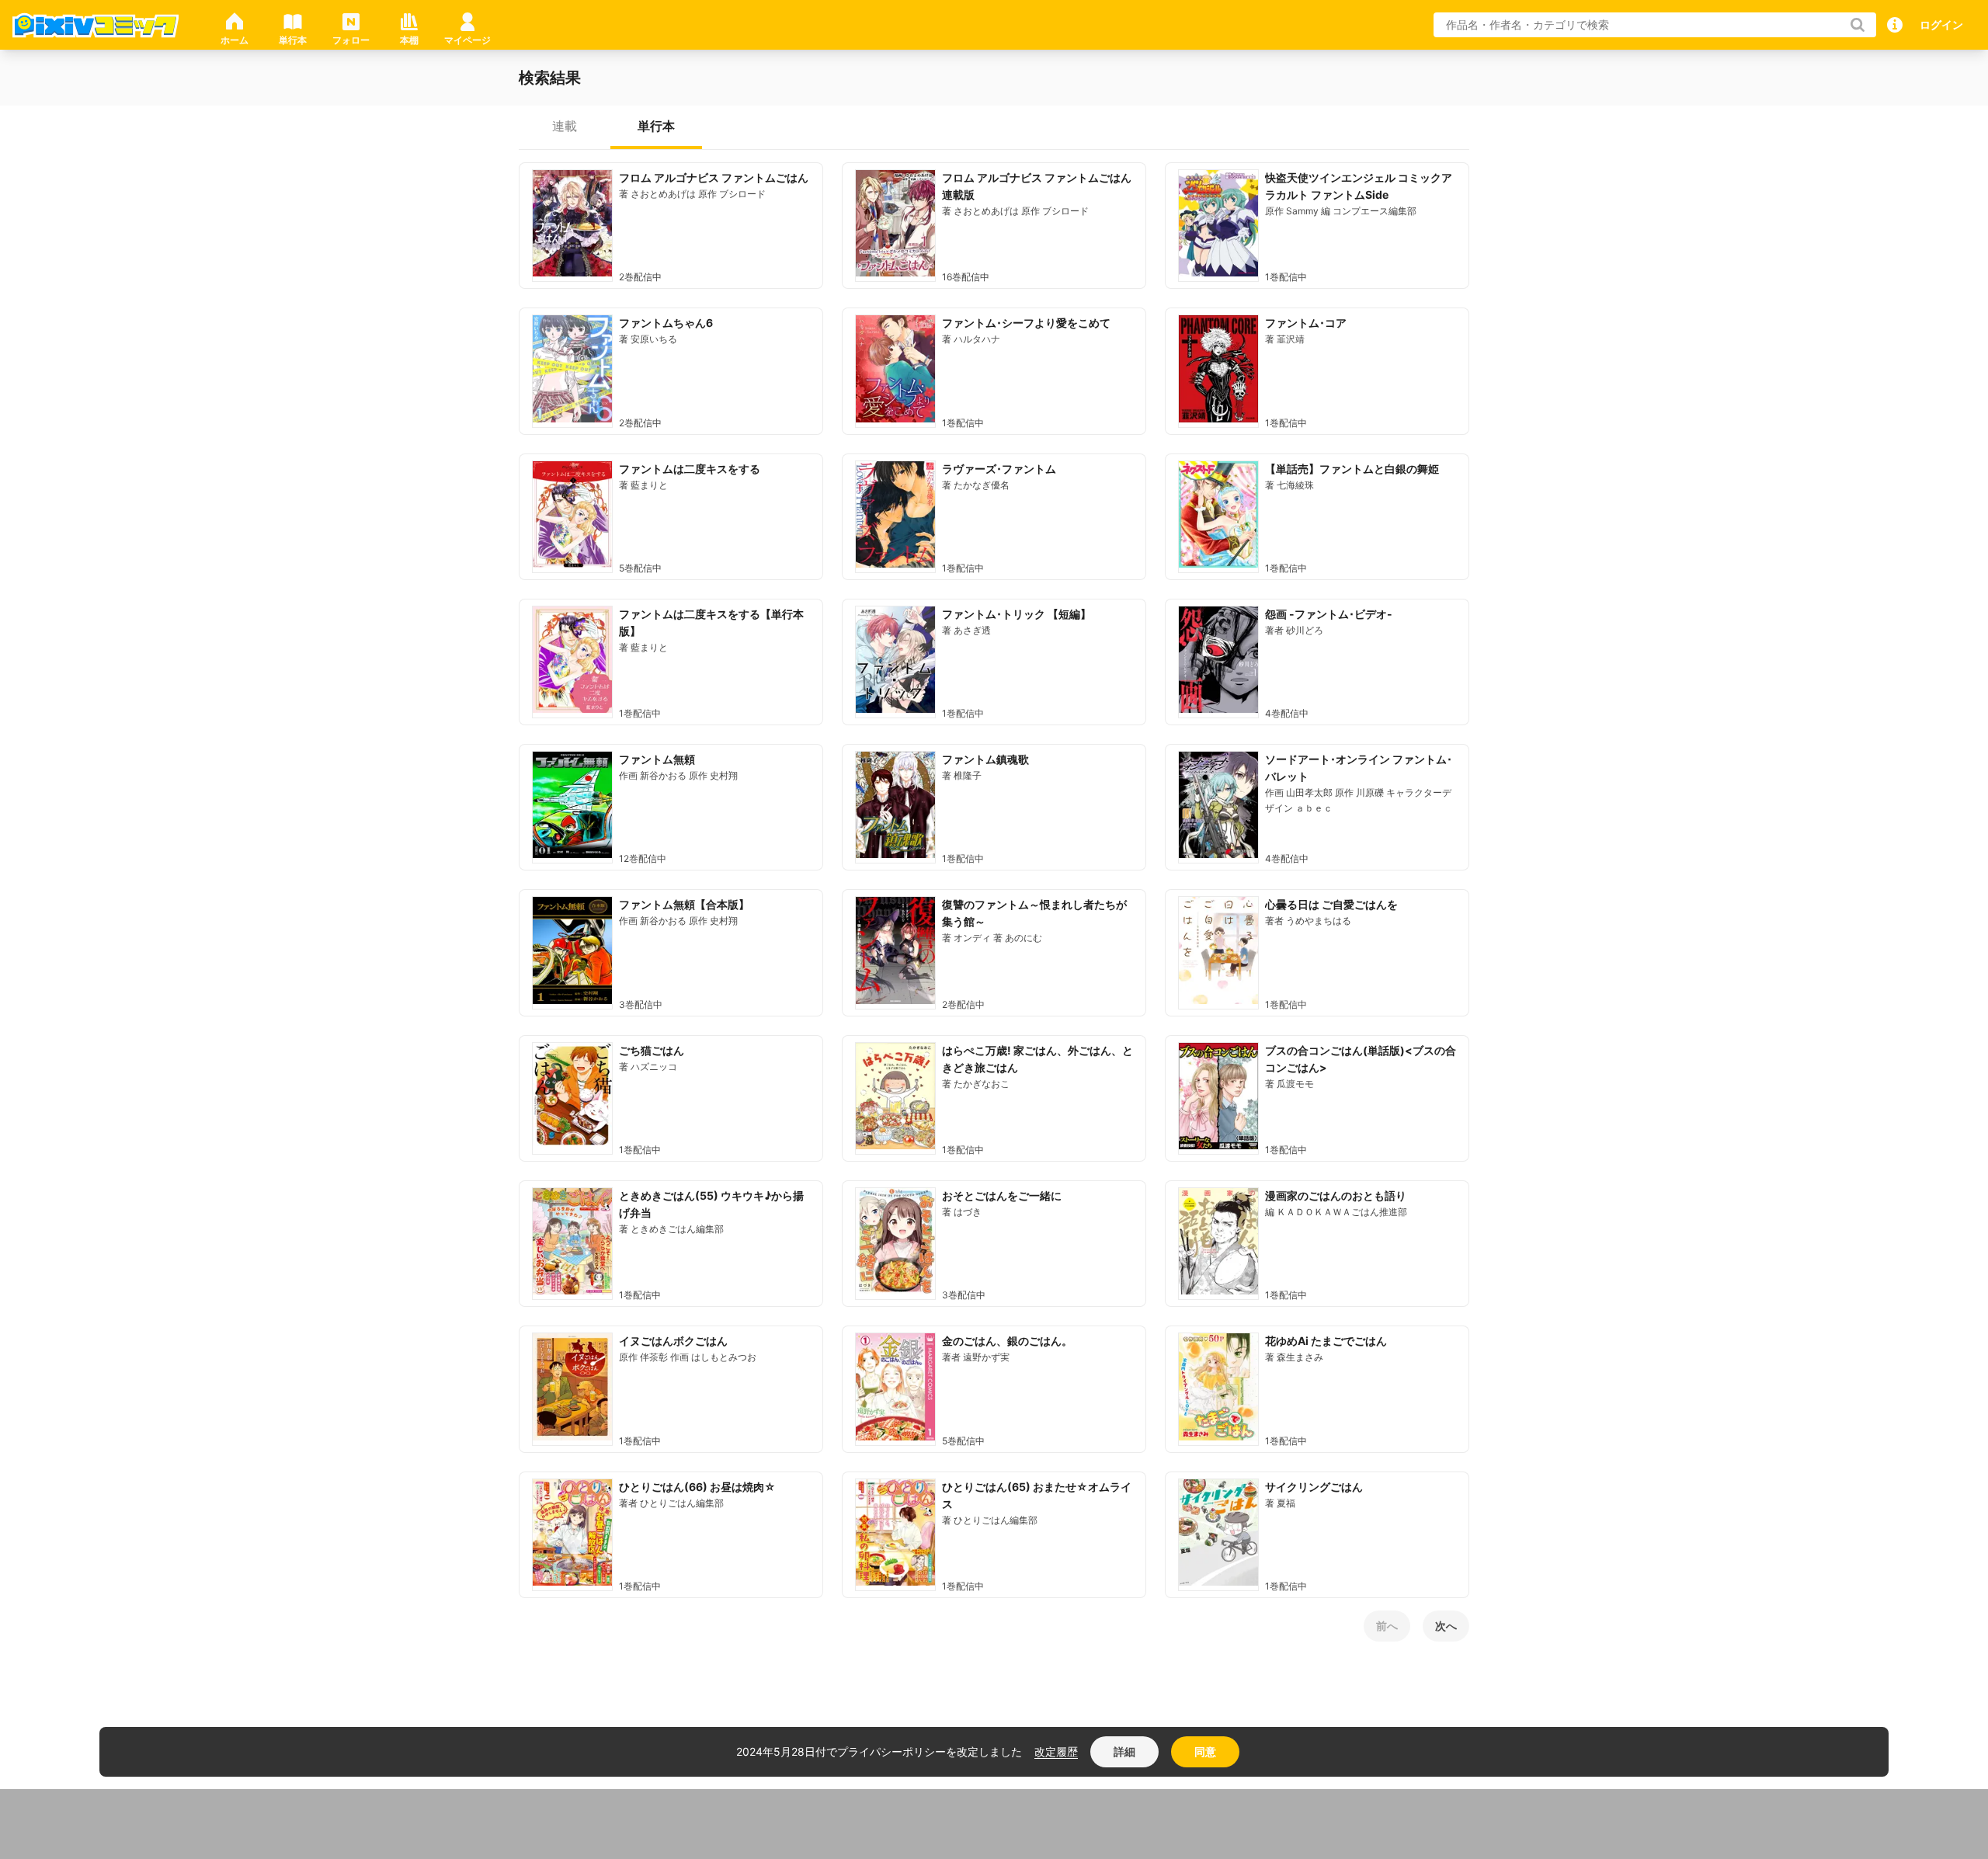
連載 (565, 126)
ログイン (1941, 24)
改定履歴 (1056, 1751)
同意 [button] (1205, 1751)
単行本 (656, 126)
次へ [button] (1446, 1626)
